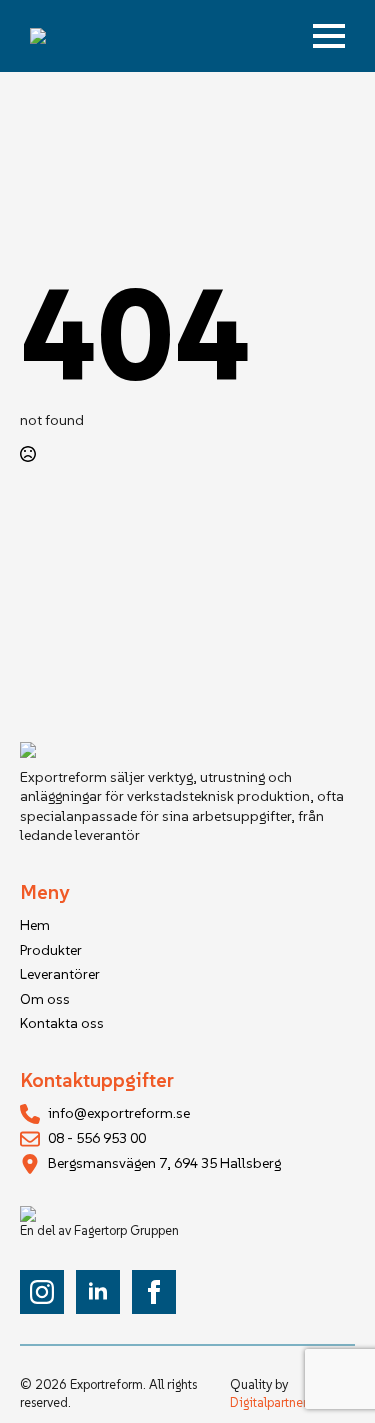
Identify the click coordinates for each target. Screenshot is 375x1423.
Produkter (51, 950)
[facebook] (154, 1292)
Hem (35, 925)
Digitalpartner (268, 1402)
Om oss (45, 999)
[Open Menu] (329, 36)
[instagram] (42, 1292)
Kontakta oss (62, 1023)
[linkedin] (98, 1292)
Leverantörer (60, 974)
